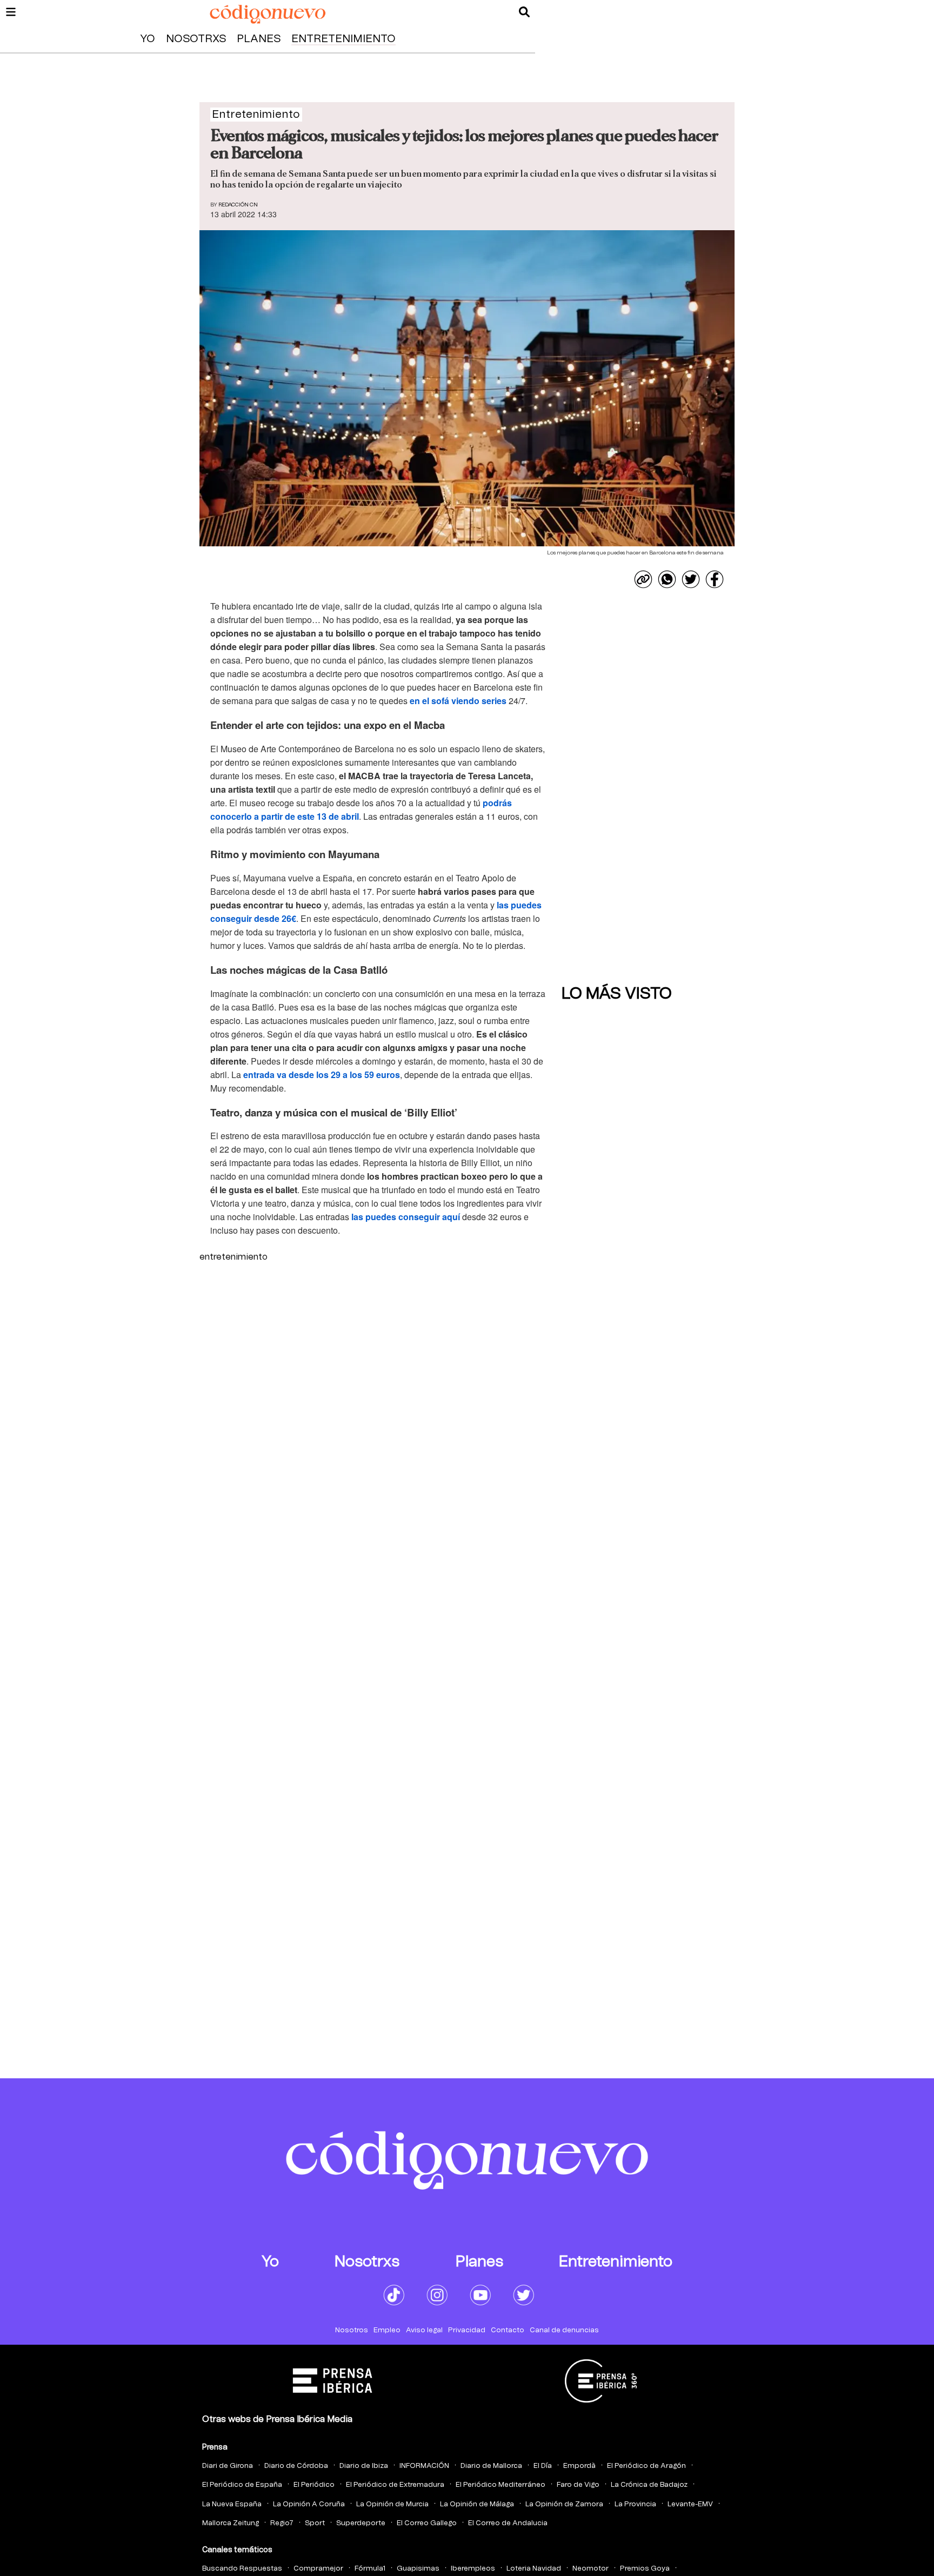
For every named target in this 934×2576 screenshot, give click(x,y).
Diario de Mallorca (491, 2466)
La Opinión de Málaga (477, 2504)
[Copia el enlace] (643, 579)
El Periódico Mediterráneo (501, 2485)
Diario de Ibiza (364, 2466)
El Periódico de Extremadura (395, 2485)
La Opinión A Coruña (309, 2504)
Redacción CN (238, 205)
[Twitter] (691, 579)
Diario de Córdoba (296, 2466)
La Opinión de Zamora (564, 2504)
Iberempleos (473, 2569)
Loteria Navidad (534, 2569)
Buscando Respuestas (242, 2569)
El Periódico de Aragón (646, 2466)
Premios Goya (645, 2569)
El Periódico (314, 2485)
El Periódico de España (242, 2485)
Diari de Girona (228, 2466)
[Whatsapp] (667, 579)
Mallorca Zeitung (231, 2523)
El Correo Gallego (427, 2523)
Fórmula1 (370, 2569)
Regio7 (282, 2523)
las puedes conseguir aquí (406, 1217)
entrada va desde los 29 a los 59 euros (322, 1075)
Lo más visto (617, 994)
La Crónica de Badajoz (649, 2485)
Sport (315, 2523)
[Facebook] (715, 579)
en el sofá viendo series (458, 701)
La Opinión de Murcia (392, 2504)
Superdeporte (361, 2523)
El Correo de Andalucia (508, 2523)
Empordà (579, 2466)
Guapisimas (418, 2569)
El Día (543, 2466)
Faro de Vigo (578, 2485)
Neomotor (591, 2569)
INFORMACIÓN (424, 2466)
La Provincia (635, 2504)
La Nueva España (232, 2504)
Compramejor (318, 2569)
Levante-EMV (690, 2504)
